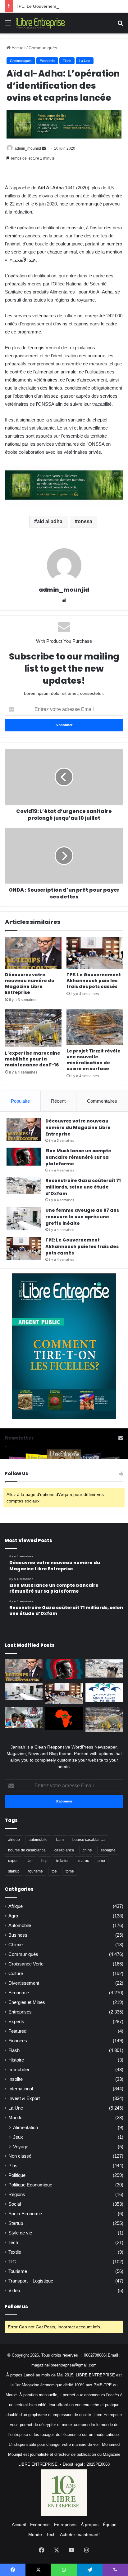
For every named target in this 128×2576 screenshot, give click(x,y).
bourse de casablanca (27, 1850)
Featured (17, 2031)
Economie (47, 61)
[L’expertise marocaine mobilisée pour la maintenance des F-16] (33, 1028)
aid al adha (50, 521)
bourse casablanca (89, 1840)
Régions (17, 2194)
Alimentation (25, 2127)
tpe (54, 1871)
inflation (63, 1861)
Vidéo (14, 2291)
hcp (44, 1861)
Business (18, 1935)
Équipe (110, 2525)
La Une (85, 61)
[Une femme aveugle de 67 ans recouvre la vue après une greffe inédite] (24, 1219)
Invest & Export (24, 2098)
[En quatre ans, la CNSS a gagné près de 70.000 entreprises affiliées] (104, 1693)
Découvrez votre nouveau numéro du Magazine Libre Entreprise (30, 984)
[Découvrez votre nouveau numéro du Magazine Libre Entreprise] (33, 953)
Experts (16, 2022)
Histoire (16, 2060)
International (21, 2089)
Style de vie (20, 2233)
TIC (12, 2262)
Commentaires (102, 1101)
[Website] (64, 600)
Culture (16, 1974)
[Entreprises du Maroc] (40, 23)
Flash (67, 61)
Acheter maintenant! (80, 2534)
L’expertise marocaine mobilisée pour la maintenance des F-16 (33, 1059)
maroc (84, 1861)
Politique (17, 2175)
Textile (15, 2252)
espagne (108, 1850)
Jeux (18, 2137)
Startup (16, 2223)
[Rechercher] (120, 25)
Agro (13, 1916)
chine (87, 1850)
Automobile (20, 1925)
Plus (13, 2166)
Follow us (16, 2307)
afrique (14, 1840)
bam (60, 1840)
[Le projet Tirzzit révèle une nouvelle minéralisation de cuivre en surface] (95, 1027)
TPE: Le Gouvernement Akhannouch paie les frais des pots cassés (94, 981)
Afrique (16, 1906)
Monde (15, 2118)
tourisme (36, 1871)
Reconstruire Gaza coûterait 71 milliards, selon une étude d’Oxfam (83, 1187)
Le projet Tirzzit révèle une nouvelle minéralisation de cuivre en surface (94, 1060)
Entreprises (20, 2012)
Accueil (18, 48)
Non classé (20, 2156)
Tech (13, 2243)
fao (30, 1861)
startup (14, 1871)
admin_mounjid (28, 148)
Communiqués (43, 48)
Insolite (16, 2079)
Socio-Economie (25, 2214)
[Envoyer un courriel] (44, 148)
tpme (70, 1871)
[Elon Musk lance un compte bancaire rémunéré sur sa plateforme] (24, 1157)
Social (15, 2204)
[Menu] (8, 25)
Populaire (20, 1101)
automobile (38, 1840)
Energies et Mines (27, 2002)
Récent (58, 1101)
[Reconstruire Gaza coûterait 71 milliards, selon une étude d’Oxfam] (24, 1186)
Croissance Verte (26, 1964)
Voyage (21, 2147)
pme (101, 1861)
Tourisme (18, 2271)
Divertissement (24, 1983)
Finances (18, 2041)
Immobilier (19, 2070)
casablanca (64, 1850)
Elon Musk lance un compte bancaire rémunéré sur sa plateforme (78, 1157)
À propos (90, 2525)
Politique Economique (30, 2185)
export (13, 1861)
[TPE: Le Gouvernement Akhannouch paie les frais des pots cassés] (95, 953)
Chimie (16, 1945)
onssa (85, 521)
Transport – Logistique (31, 2281)
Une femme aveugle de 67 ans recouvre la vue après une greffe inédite (82, 1217)
